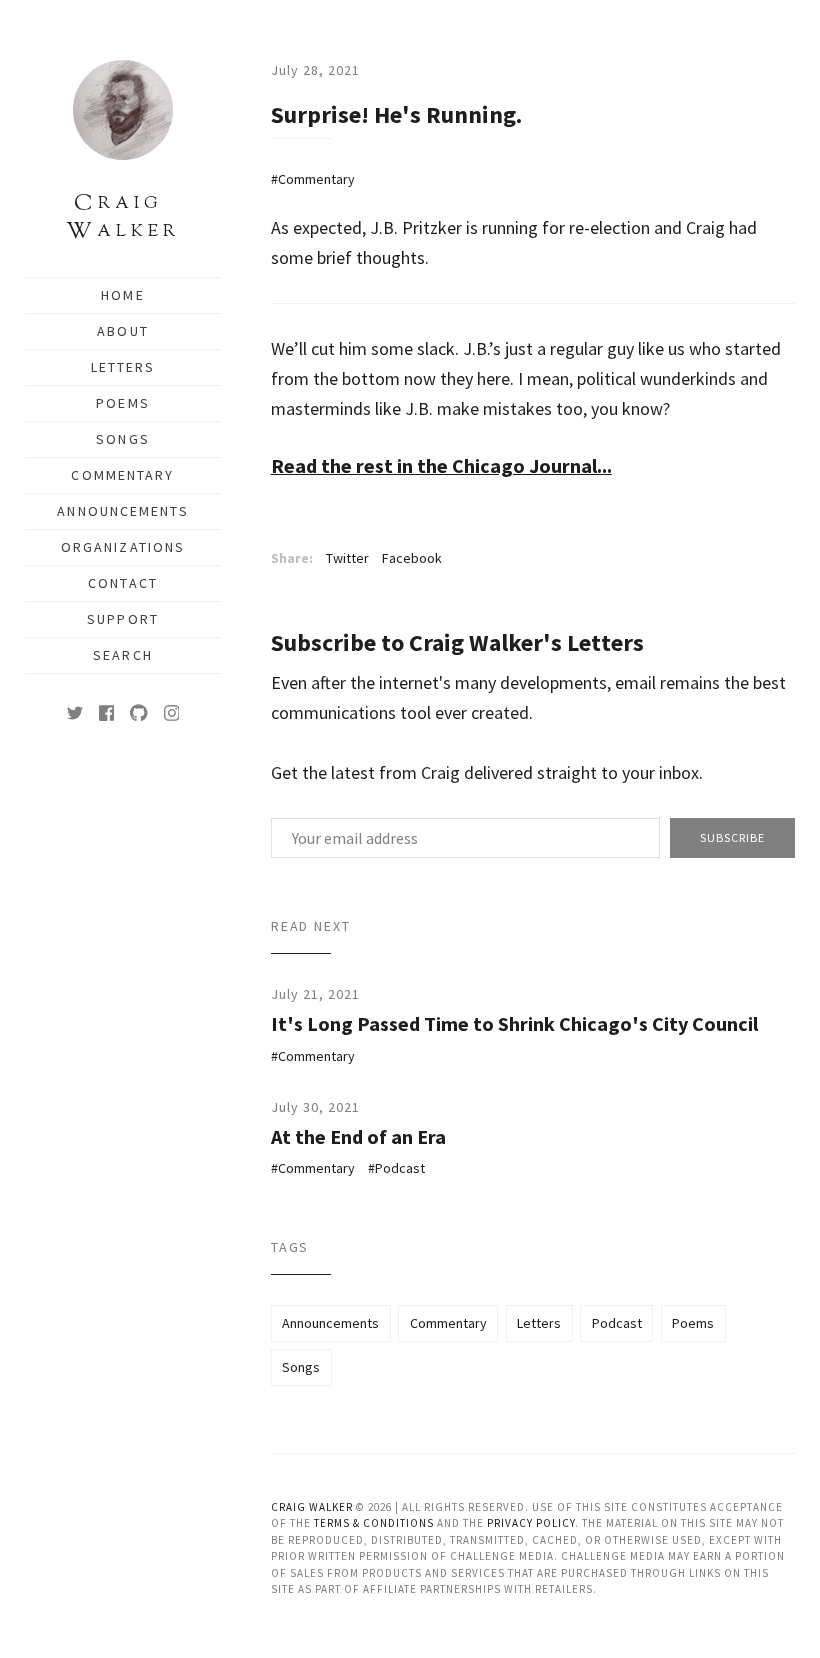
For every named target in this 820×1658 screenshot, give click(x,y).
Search (123, 655)
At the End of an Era (358, 1136)
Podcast (400, 1168)
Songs (123, 439)
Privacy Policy (531, 1523)
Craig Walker (312, 1507)
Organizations (123, 547)
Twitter (347, 558)
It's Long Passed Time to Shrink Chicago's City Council (514, 1023)
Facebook (412, 558)
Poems (123, 403)
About (123, 331)
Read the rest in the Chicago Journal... (441, 465)
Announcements (122, 511)
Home (122, 295)
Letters (123, 367)
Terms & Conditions (374, 1523)
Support (123, 619)
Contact (123, 583)
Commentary (122, 475)
